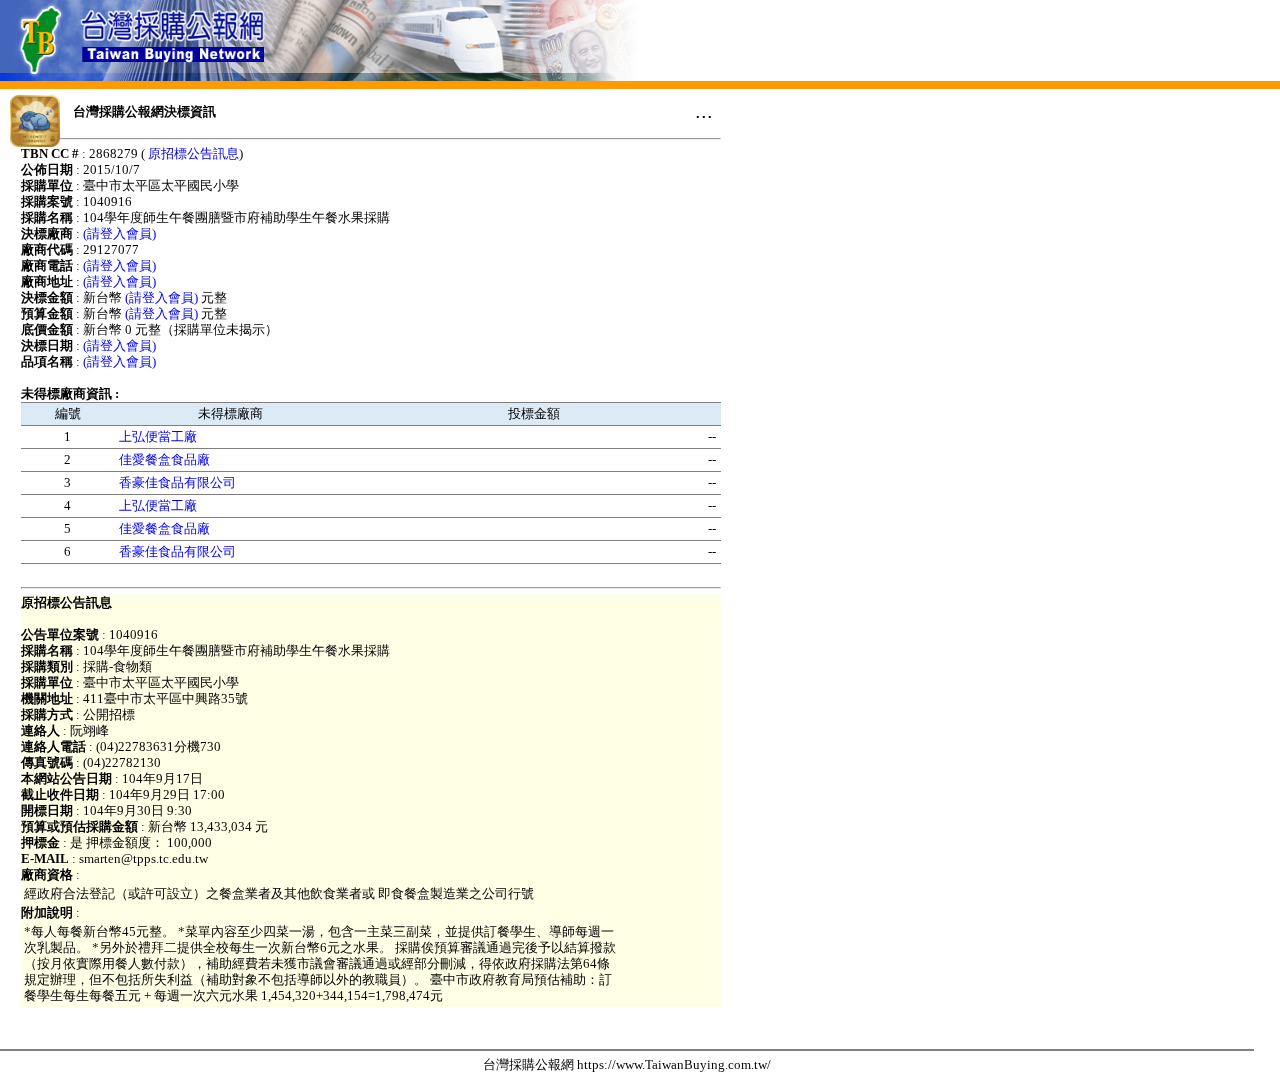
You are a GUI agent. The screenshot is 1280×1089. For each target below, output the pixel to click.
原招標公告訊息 (193, 153)
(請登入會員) (119, 233)
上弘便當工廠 (158, 436)
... (704, 111)
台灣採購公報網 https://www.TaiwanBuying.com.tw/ (627, 1064)
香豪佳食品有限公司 (177, 482)
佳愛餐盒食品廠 (164, 459)
